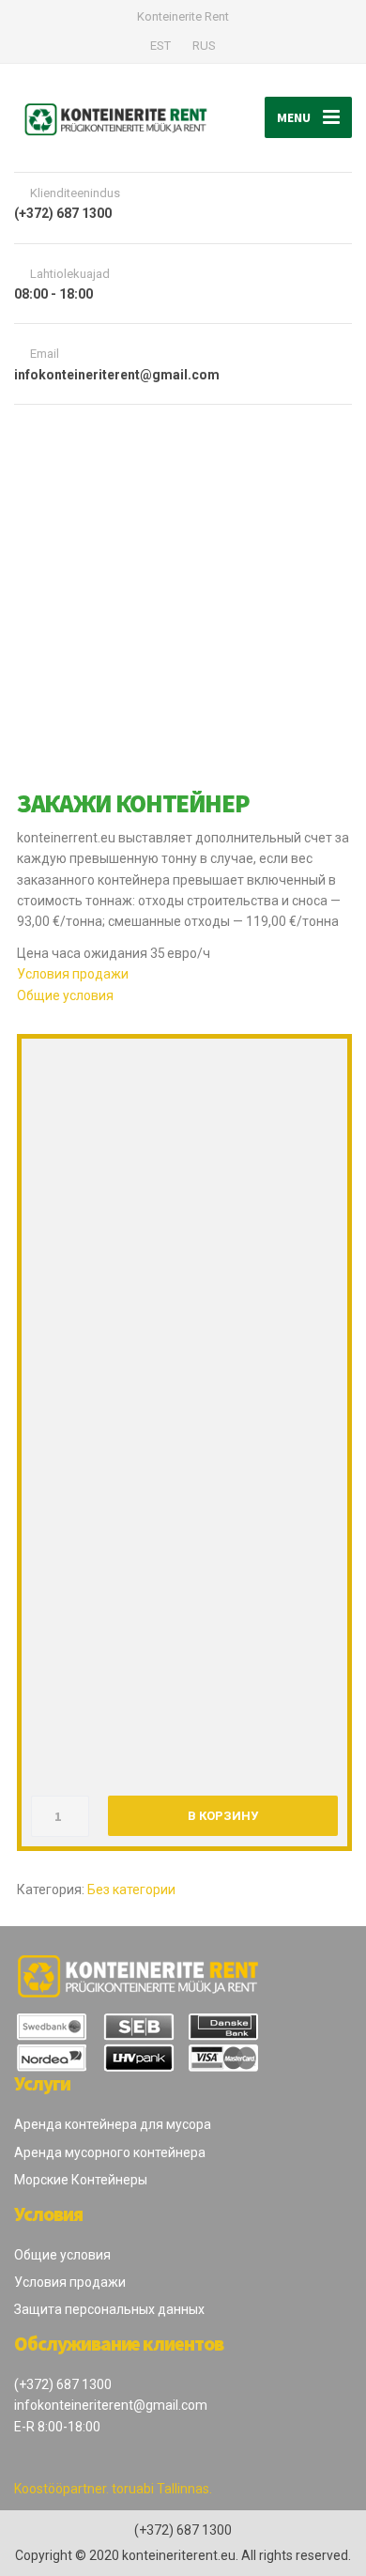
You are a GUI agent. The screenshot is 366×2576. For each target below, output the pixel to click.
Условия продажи (73, 974)
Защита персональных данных (109, 2309)
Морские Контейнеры (81, 2180)
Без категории (131, 1890)
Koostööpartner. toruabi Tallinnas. (113, 2489)
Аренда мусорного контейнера (110, 2152)
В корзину (223, 1816)
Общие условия (65, 995)
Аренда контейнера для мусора (113, 2124)
